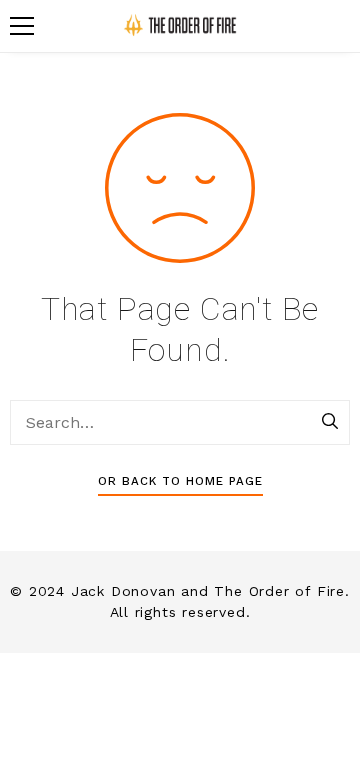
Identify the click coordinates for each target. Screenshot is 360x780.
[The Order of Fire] (180, 26)
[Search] (330, 423)
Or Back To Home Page (180, 481)
